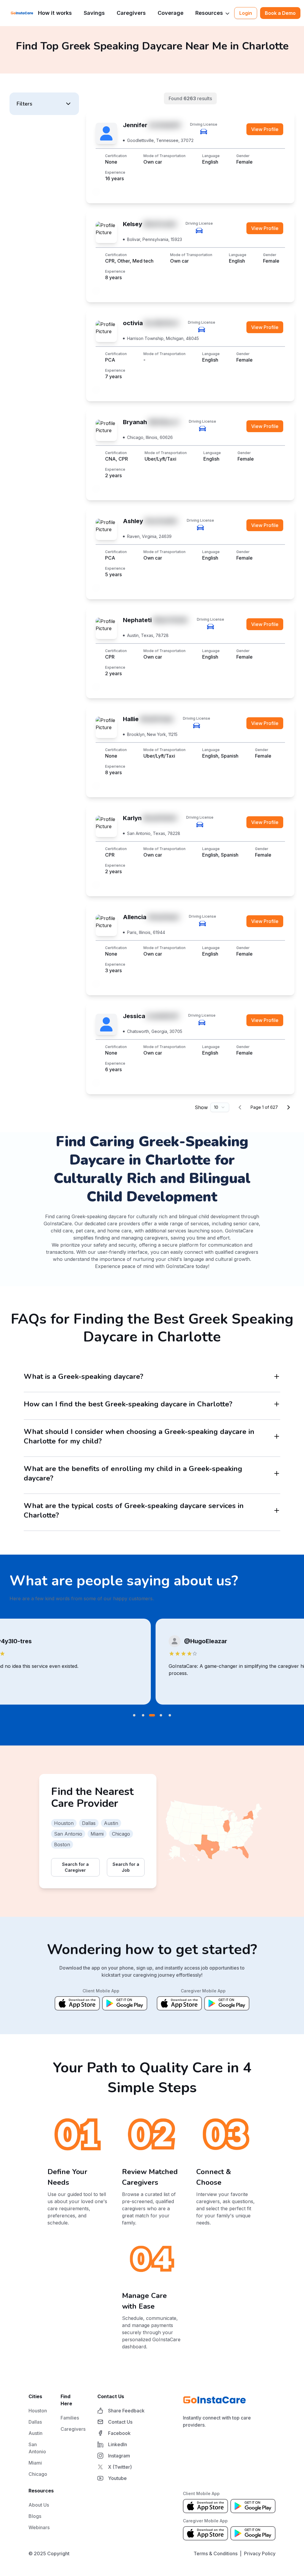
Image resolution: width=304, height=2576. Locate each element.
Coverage (171, 13)
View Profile (265, 129)
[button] (44, 104)
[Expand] (277, 1376)
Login (246, 13)
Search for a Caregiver (75, 1867)
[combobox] (220, 1107)
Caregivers (131, 13)
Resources (209, 13)
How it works (55, 13)
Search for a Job (126, 1867)
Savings (94, 13)
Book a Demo (280, 13)
